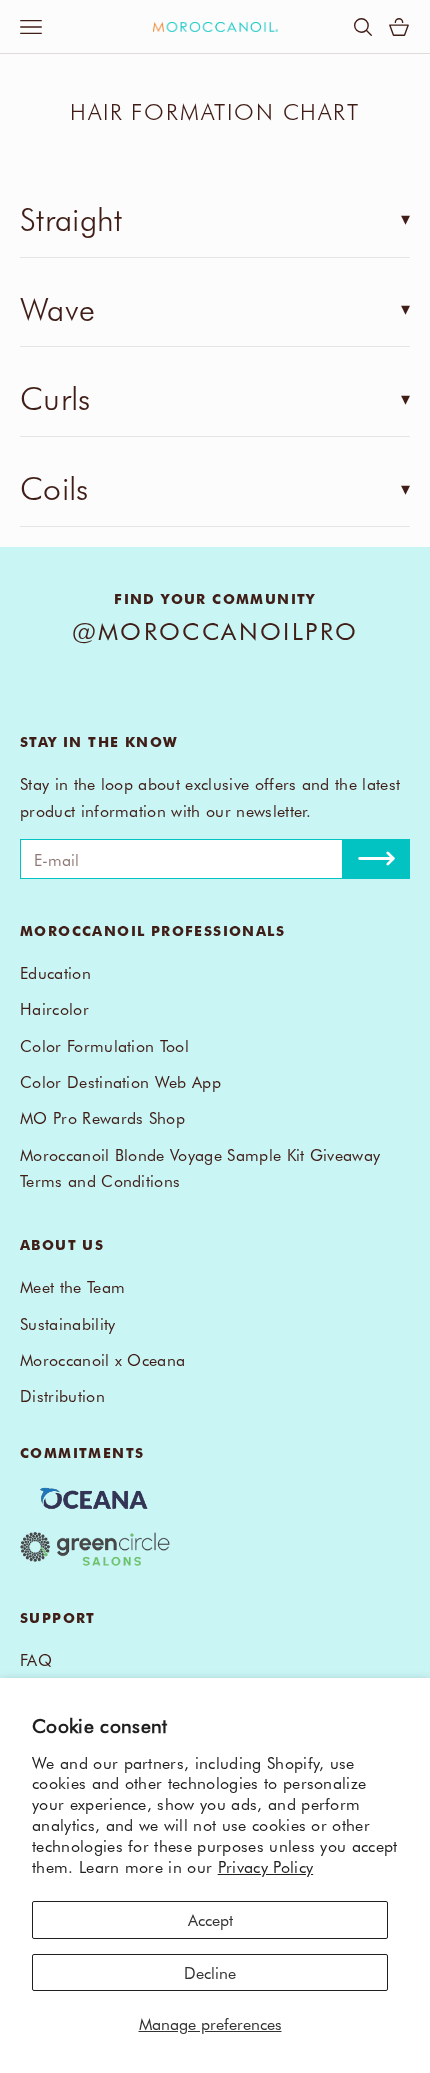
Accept (210, 1919)
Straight (71, 217)
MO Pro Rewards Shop (102, 1117)
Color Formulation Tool (104, 1045)
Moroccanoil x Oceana (102, 1359)
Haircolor (54, 1008)
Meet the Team (72, 1286)
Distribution (62, 1395)
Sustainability (67, 1323)
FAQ (36, 1659)
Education (55, 972)
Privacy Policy (265, 1866)
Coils (54, 486)
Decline (210, 1972)
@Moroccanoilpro (215, 630)
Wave (57, 307)
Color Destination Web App (120, 1081)
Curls (55, 396)
